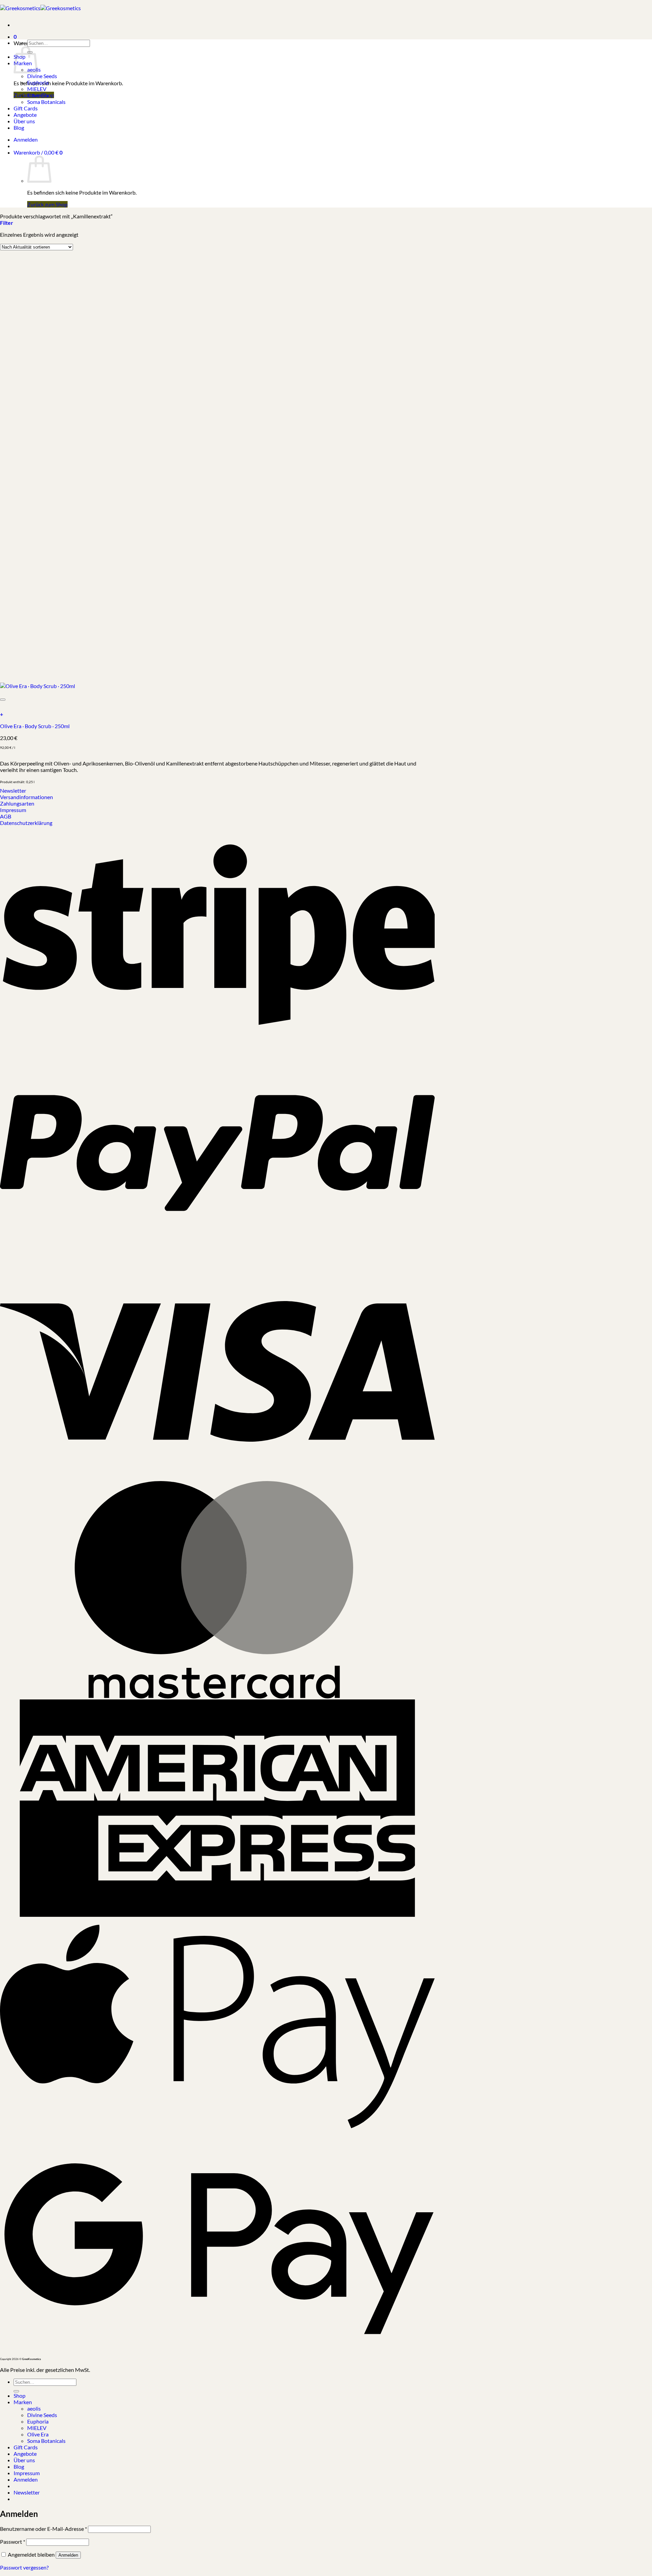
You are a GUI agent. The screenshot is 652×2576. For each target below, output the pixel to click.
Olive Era (38, 95)
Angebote (25, 115)
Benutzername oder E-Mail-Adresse (43, 2529)
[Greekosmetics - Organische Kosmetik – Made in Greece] (40, 8)
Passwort (13, 2542)
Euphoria (38, 82)
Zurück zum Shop (47, 204)
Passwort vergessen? (24, 2567)
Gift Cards (26, 108)
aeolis (34, 2408)
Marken (23, 2402)
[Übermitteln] (16, 2391)
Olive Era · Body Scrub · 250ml (35, 726)
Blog (19, 128)
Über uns (24, 121)
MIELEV (37, 89)
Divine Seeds (42, 76)
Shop (20, 2395)
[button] (15, 34)
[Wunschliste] (3, 700)
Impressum (27, 2473)
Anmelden (68, 2555)
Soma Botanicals (46, 102)
